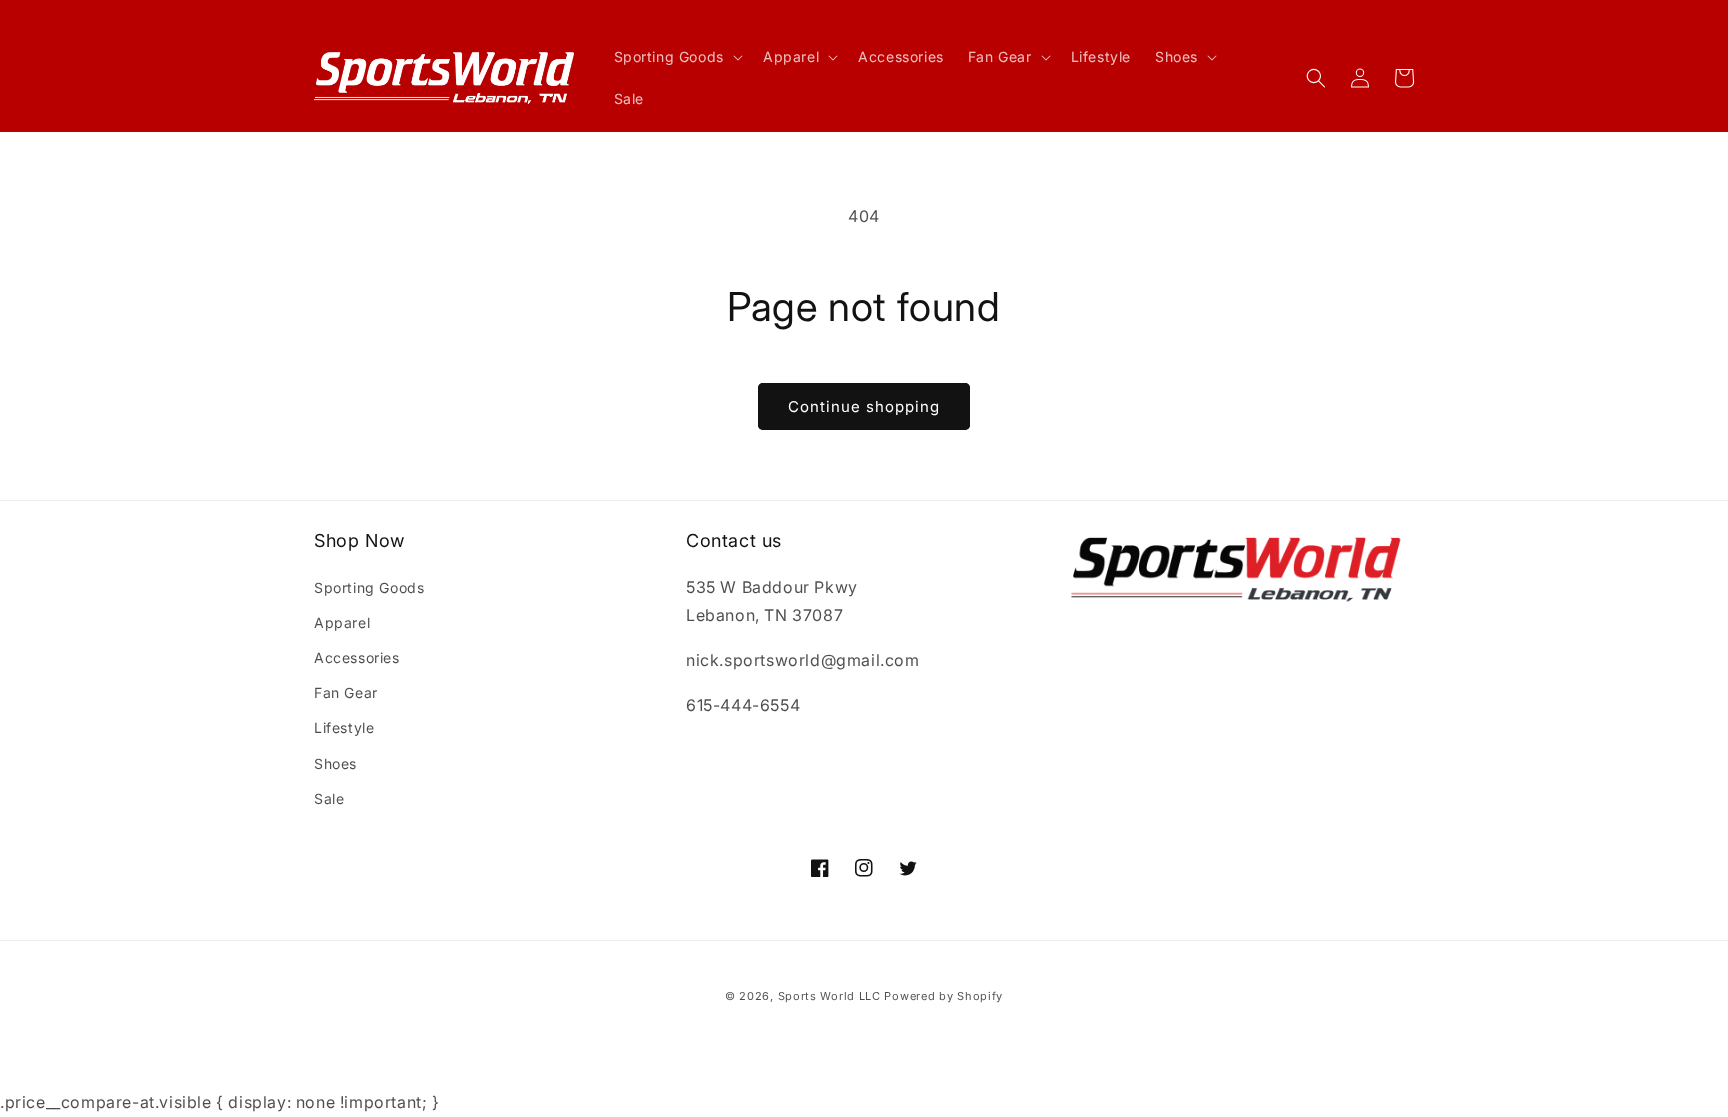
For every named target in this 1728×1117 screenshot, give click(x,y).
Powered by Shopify (943, 996)
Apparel (342, 622)
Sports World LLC (829, 996)
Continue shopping (864, 406)
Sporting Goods (369, 587)
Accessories (357, 657)
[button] (676, 57)
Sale (329, 798)
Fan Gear (346, 692)
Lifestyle (344, 727)
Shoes (335, 763)
